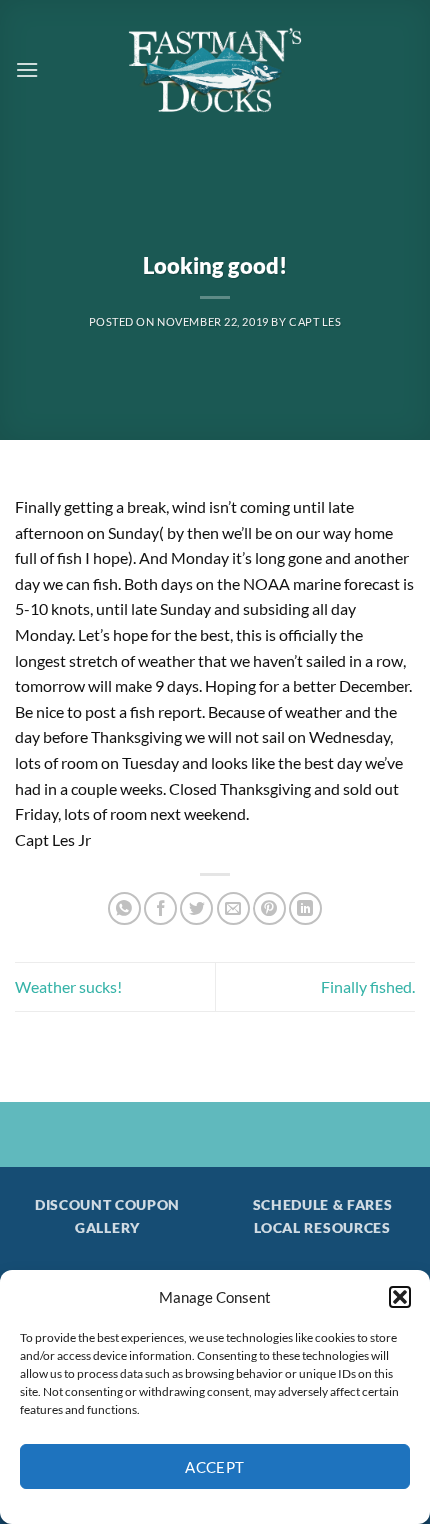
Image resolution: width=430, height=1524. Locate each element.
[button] (400, 1297)
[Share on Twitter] (196, 908)
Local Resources (322, 1228)
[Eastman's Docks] (215, 70)
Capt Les (315, 321)
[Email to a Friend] (233, 908)
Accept (215, 1467)
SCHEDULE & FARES (323, 1205)
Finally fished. (368, 986)
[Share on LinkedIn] (305, 908)
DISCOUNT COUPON (107, 1205)
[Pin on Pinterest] (269, 908)
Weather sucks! (68, 986)
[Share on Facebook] (160, 908)
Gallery (107, 1228)
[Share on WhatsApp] (124, 908)
